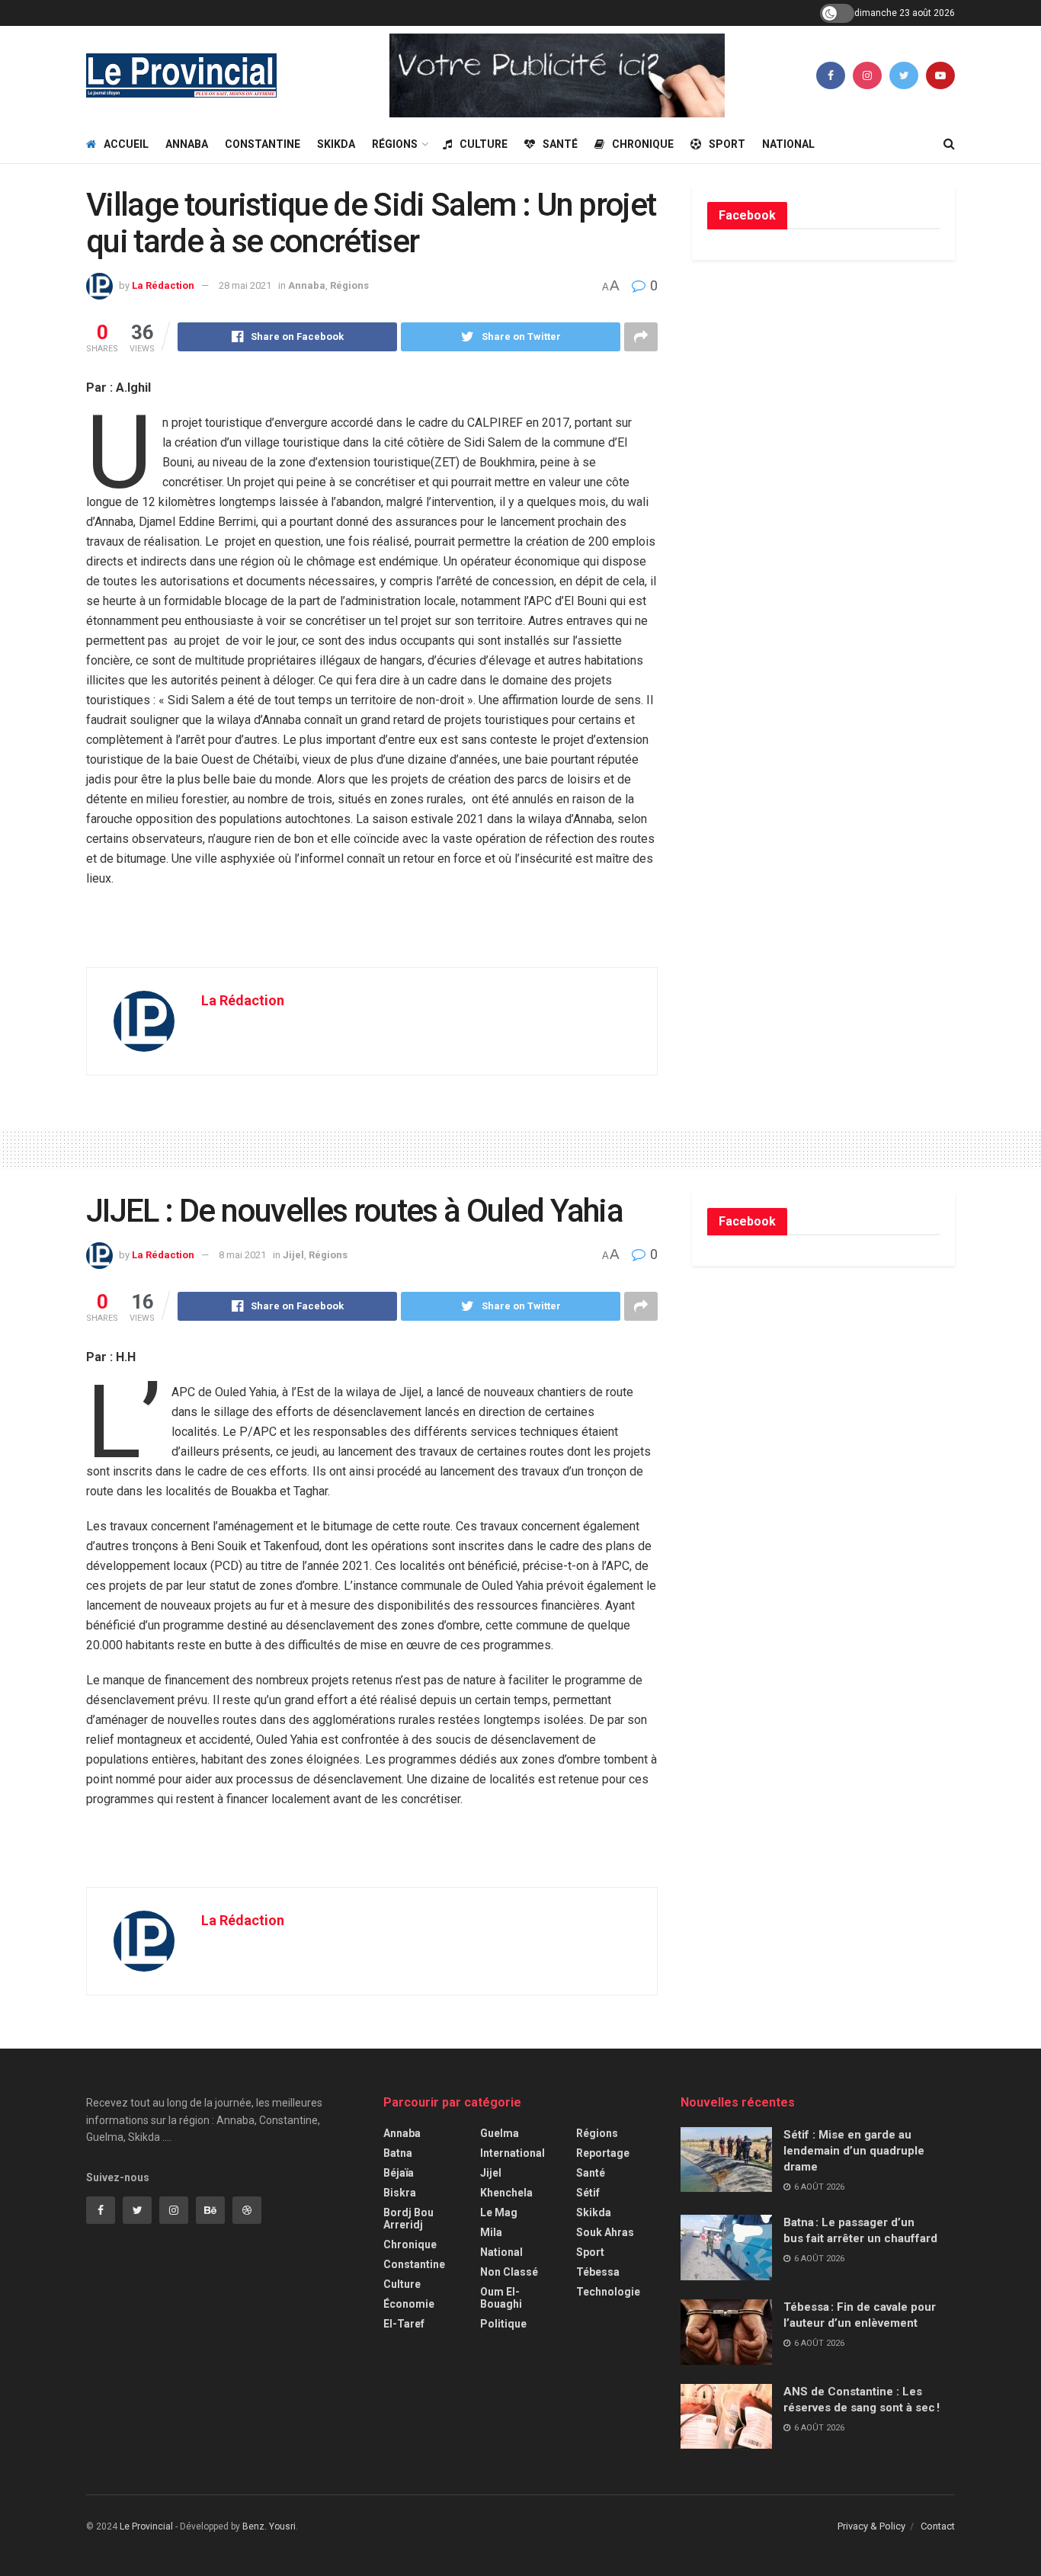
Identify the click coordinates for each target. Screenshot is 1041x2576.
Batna (398, 2153)
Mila (491, 2232)
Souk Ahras (605, 2232)
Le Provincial (146, 2526)
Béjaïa (399, 2173)
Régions (395, 144)
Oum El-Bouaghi (501, 2298)
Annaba (187, 144)
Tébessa (598, 2272)
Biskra (400, 2193)
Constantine (263, 144)
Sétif (588, 2193)
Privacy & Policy (871, 2526)
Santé (560, 144)
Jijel (293, 1255)
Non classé (509, 2272)
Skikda (336, 144)
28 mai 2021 (245, 285)
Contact (938, 2526)
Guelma (500, 2133)
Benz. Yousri (269, 2526)
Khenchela (506, 2193)
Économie (409, 2304)
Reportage (603, 2153)
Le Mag (499, 2212)
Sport (727, 144)
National (788, 144)
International (512, 2153)
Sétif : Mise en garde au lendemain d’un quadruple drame (854, 2151)
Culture (484, 144)
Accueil (126, 144)
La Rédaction (163, 285)
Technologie (608, 2292)
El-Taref (404, 2324)
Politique (503, 2324)
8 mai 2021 (242, 1255)
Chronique (643, 144)
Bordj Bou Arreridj (408, 2219)
